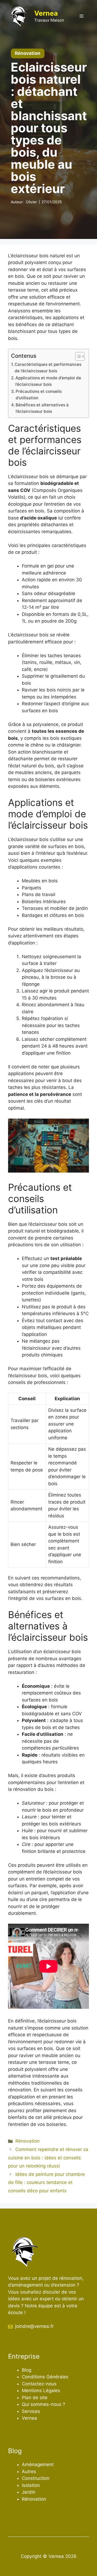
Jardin (29, 2492)
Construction (36, 2478)
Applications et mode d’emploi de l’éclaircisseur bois (48, 381)
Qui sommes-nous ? (44, 2404)
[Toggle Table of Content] (77, 356)
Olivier (31, 202)
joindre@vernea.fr (34, 2326)
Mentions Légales (41, 2391)
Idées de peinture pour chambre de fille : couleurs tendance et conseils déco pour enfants (46, 2182)
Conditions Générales (45, 2377)
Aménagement (38, 2464)
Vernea (46, 13)
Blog (27, 2370)
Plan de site (35, 2398)
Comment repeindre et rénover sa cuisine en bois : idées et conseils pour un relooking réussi (48, 2158)
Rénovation (27, 2141)
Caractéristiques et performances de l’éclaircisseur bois (48, 368)
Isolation (31, 2485)
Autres (29, 2472)
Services (31, 2411)
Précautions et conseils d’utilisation (39, 395)
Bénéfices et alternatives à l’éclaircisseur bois (42, 408)
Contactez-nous (39, 2384)
